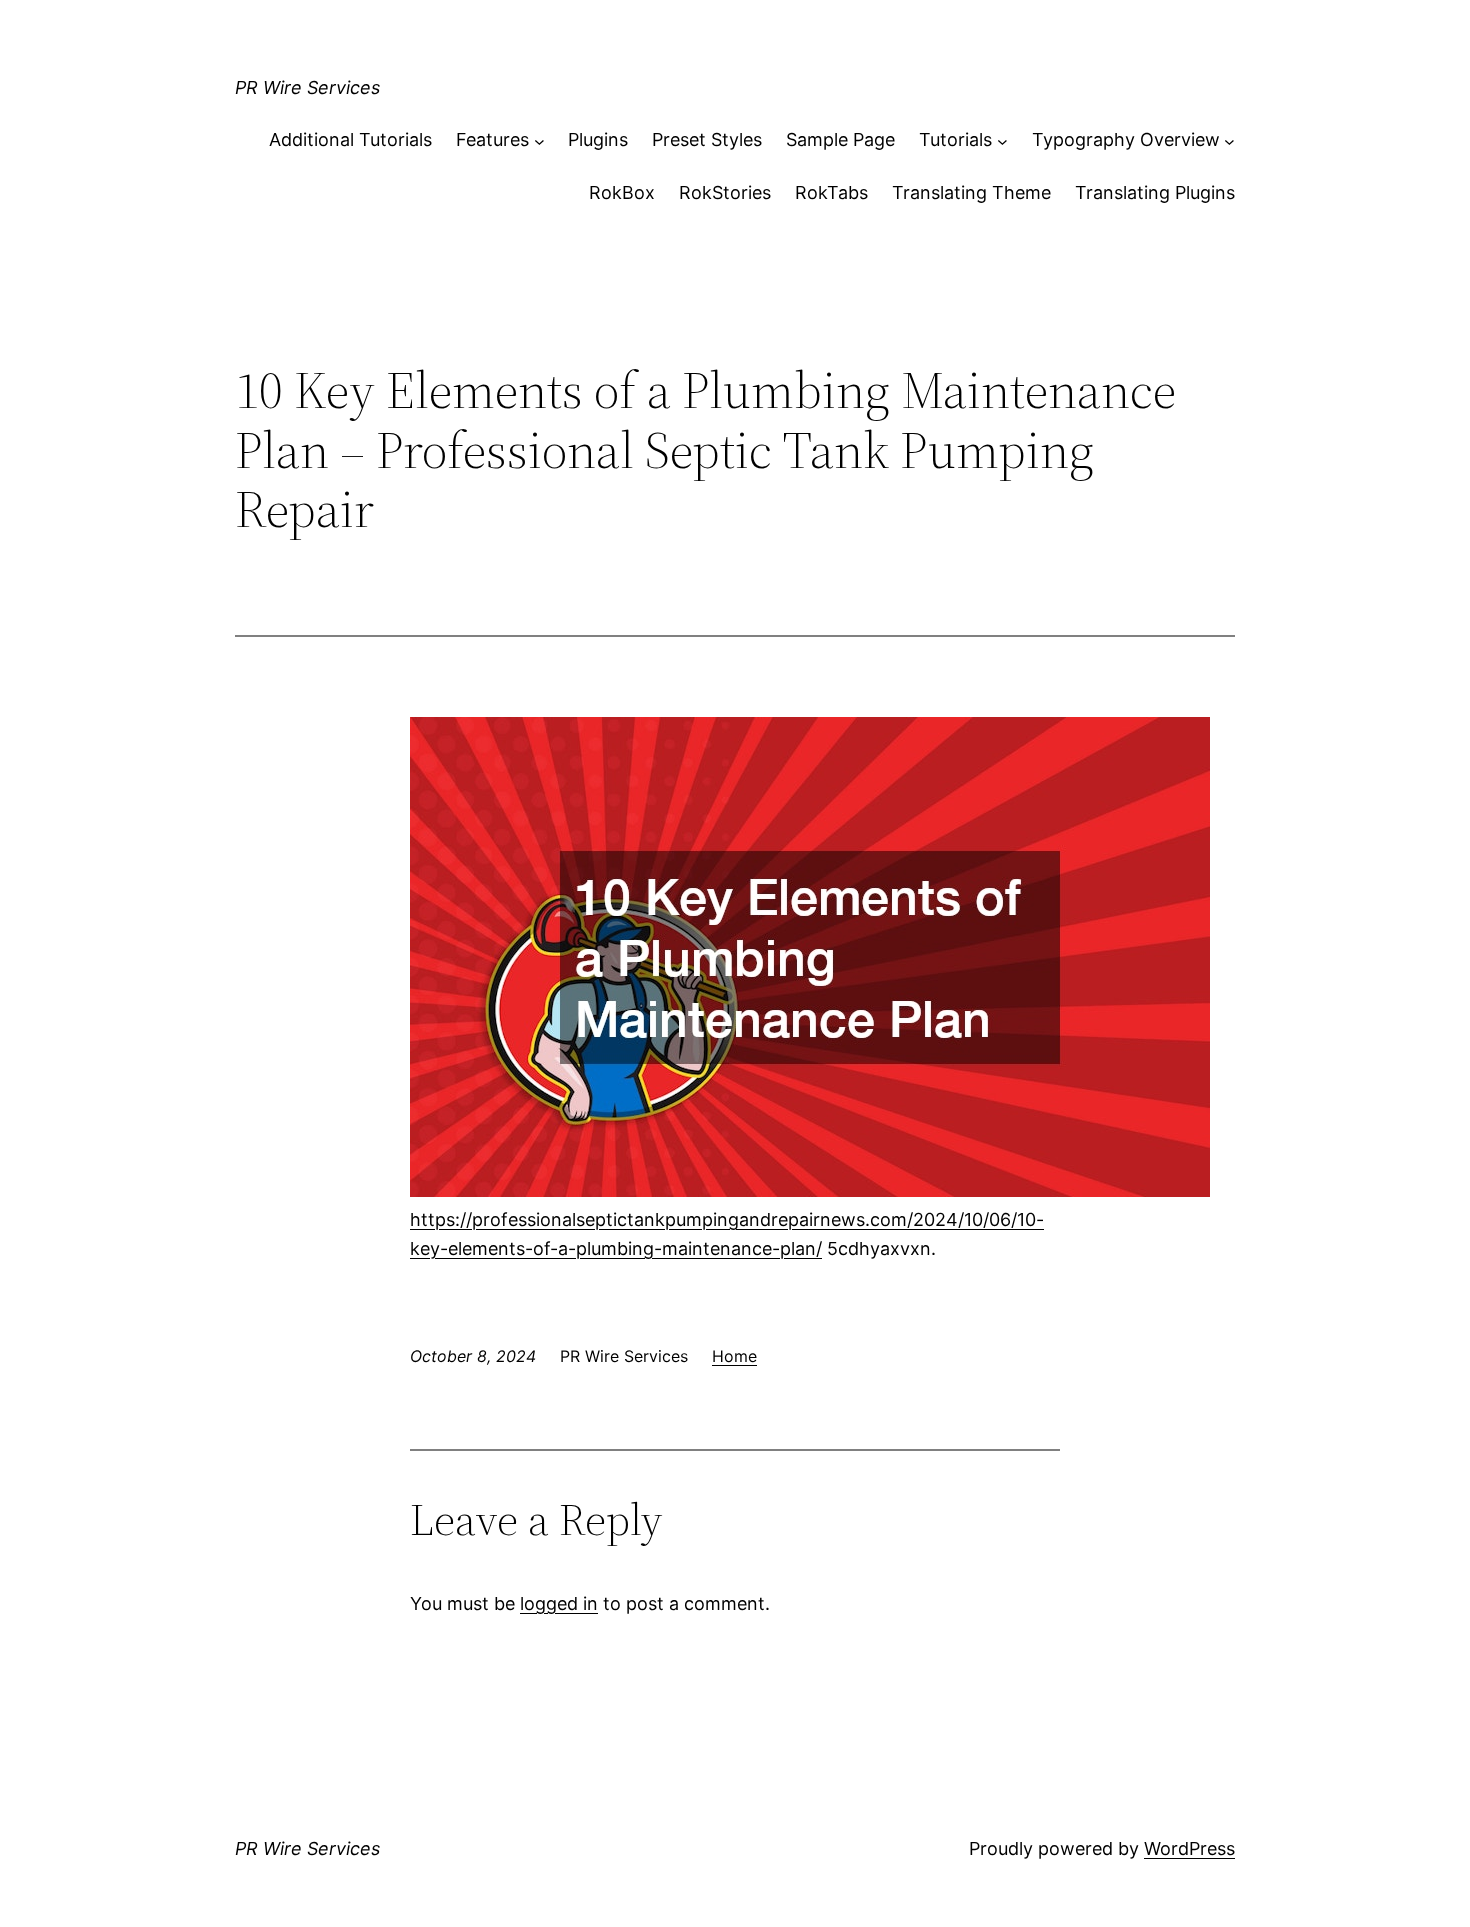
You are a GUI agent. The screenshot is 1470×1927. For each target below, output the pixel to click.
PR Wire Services (307, 87)
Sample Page (840, 139)
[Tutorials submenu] (1002, 140)
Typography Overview (1126, 139)
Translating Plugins (1155, 192)
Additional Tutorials (350, 139)
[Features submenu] (539, 140)
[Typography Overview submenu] (1229, 140)
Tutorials (955, 139)
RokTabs (831, 192)
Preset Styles (707, 139)
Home (734, 1356)
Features (492, 139)
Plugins (598, 139)
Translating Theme (971, 192)
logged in (559, 1603)
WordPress (1189, 1848)
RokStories (725, 192)
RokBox (622, 192)
